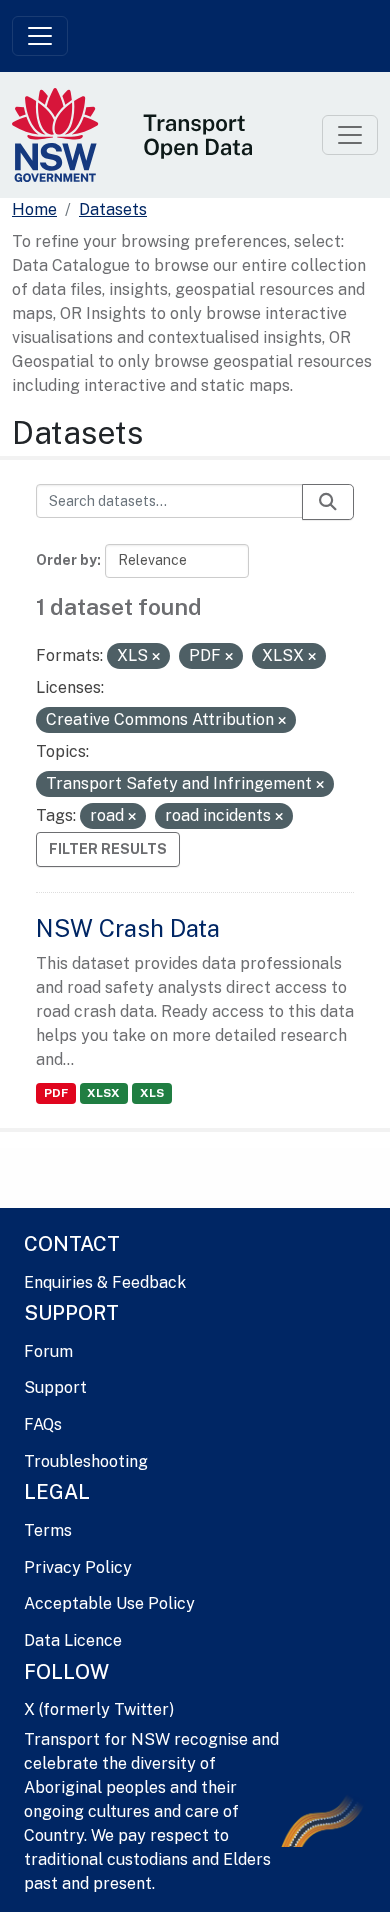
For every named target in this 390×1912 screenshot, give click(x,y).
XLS (152, 1093)
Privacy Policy (78, 1567)
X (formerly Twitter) (99, 1709)
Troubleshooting (86, 1461)
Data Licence (73, 1640)
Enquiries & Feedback (105, 1282)
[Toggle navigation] (40, 36)
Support (55, 1387)
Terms (48, 1530)
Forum (48, 1351)
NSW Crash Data (128, 928)
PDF (56, 1093)
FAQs (43, 1424)
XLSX (103, 1093)
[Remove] (156, 657)
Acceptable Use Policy (109, 1603)
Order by (66, 560)
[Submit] (328, 502)
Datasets (113, 209)
